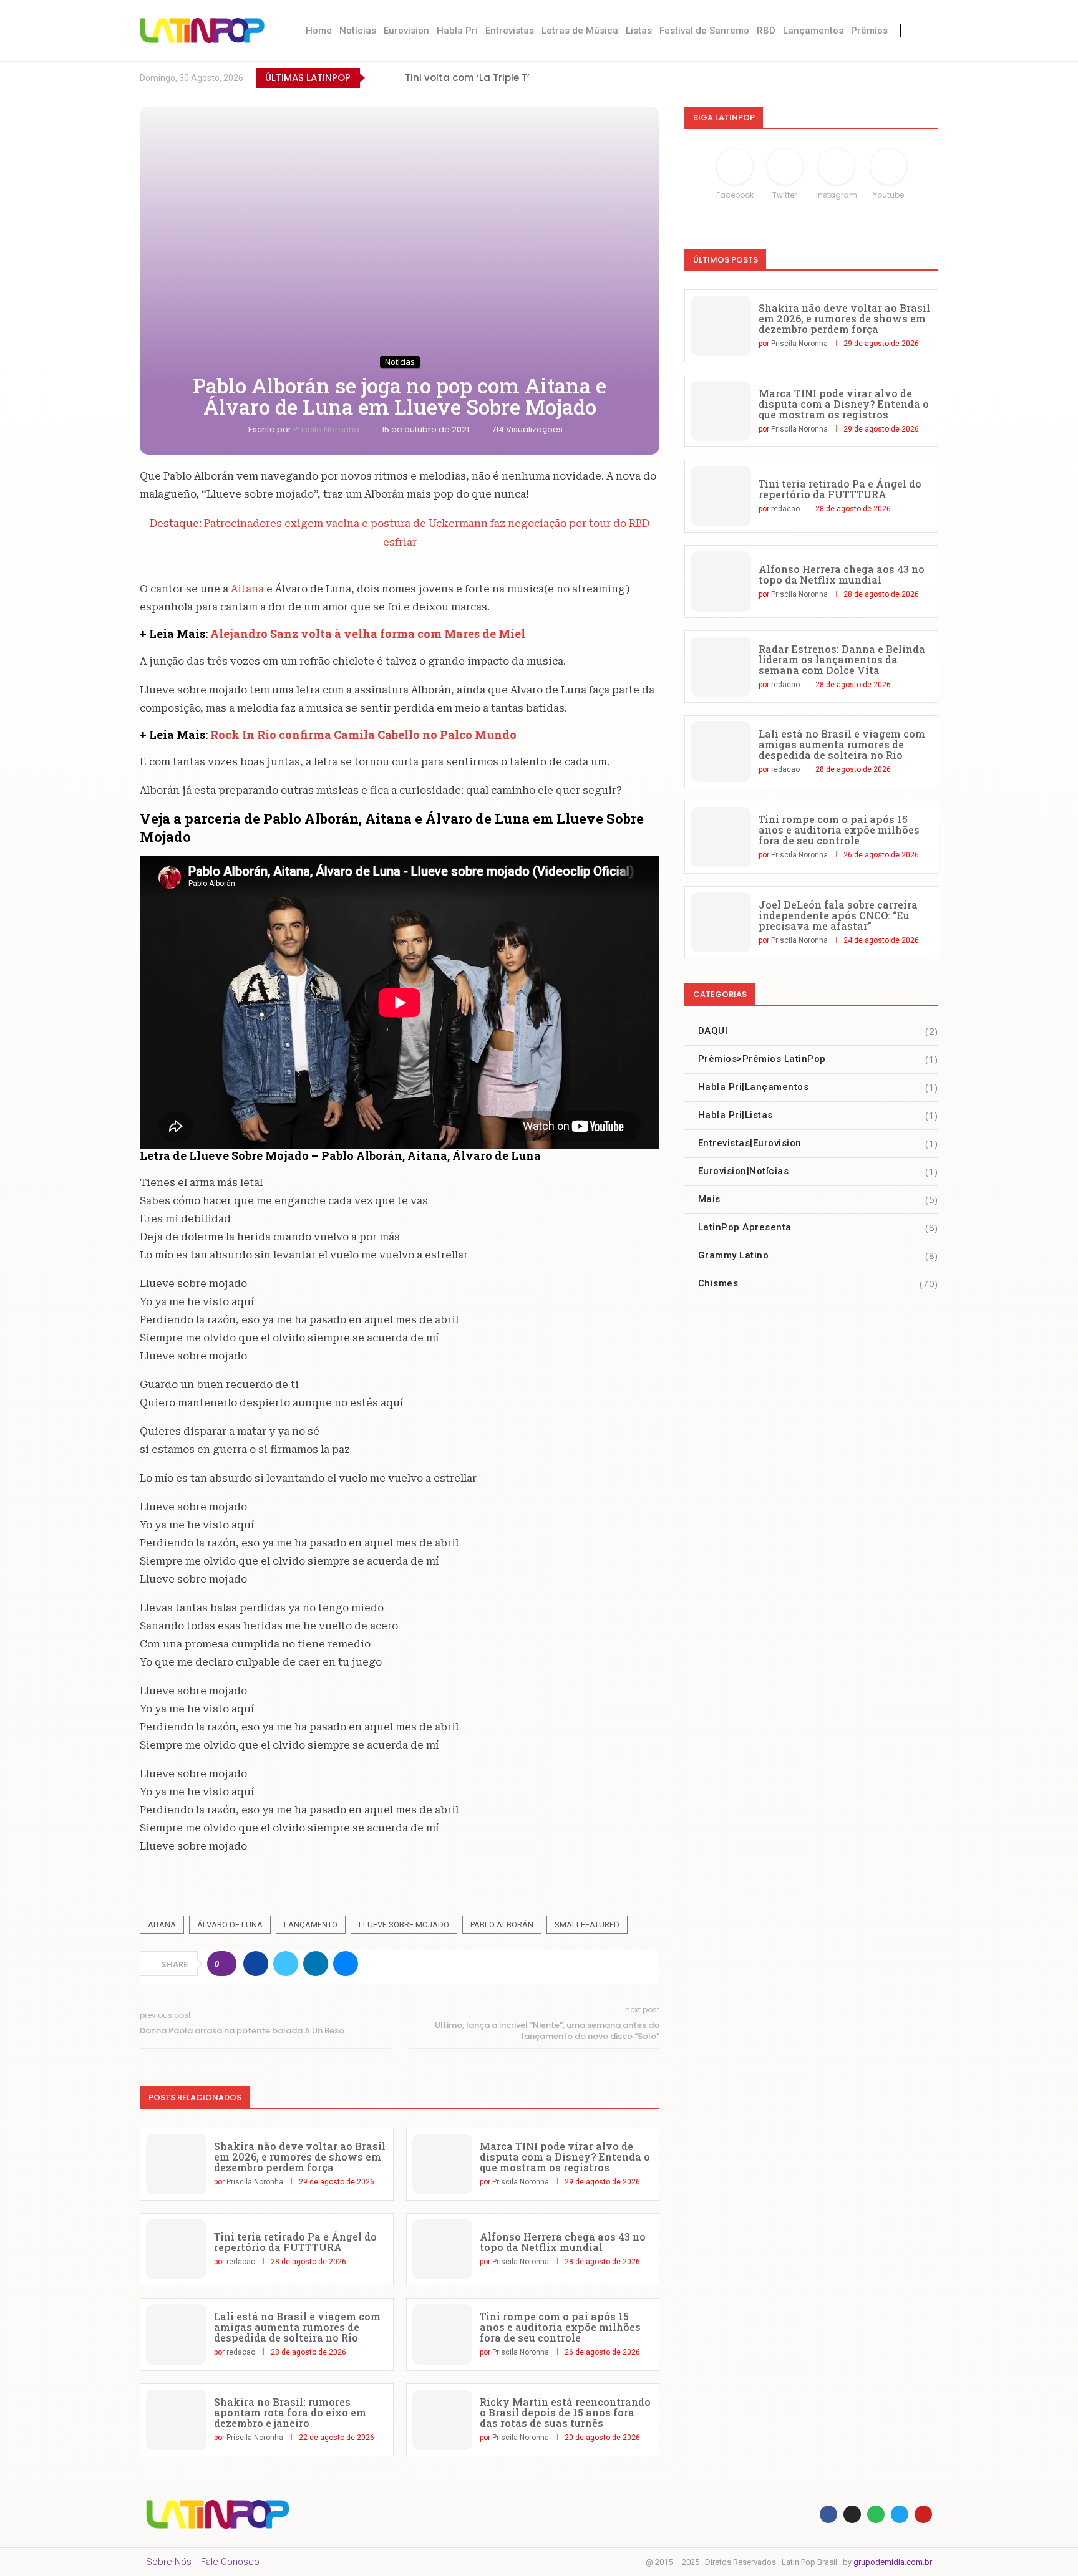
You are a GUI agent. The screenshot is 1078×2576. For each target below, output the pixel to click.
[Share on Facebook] (256, 1964)
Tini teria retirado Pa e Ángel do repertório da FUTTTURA (295, 2242)
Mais (818, 1199)
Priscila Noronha (327, 429)
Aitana (247, 589)
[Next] (393, 78)
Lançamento (311, 1925)
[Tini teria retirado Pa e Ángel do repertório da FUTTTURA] (176, 2250)
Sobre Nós (169, 2562)
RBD (766, 31)
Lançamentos (813, 31)
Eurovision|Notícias (818, 1171)
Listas (639, 31)
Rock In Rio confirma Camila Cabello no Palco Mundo (363, 735)
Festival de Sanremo (704, 31)
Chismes (818, 1283)
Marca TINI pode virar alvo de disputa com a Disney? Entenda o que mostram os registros (565, 2157)
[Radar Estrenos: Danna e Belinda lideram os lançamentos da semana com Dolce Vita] (721, 667)
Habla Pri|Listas (818, 1115)
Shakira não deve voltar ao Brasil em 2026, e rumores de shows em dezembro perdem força (300, 2157)
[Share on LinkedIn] (316, 1964)
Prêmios (869, 31)
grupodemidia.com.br (893, 2562)
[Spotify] (932, 78)
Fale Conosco (230, 2562)
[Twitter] (855, 78)
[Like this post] (226, 1964)
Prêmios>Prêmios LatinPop (818, 1059)
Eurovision (406, 31)
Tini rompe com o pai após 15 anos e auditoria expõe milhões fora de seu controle (560, 2327)
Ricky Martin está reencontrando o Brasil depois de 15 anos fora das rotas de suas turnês (565, 2412)
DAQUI (818, 1031)
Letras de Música (580, 31)
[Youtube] (906, 78)
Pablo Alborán (502, 1925)
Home (319, 31)
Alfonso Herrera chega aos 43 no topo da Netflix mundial (563, 2242)
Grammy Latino (818, 1255)
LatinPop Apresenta (818, 1227)
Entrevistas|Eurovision (818, 1143)
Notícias (358, 31)
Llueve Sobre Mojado (404, 1925)
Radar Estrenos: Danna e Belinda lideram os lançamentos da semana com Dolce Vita (842, 659)
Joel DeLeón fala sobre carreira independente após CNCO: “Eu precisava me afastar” (838, 915)
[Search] (926, 31)
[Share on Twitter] (286, 1964)
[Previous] (377, 78)
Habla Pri (457, 31)
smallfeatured (587, 1925)
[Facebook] (829, 78)
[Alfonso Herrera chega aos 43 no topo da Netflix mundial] (443, 2250)
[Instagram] (881, 78)
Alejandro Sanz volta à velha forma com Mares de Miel (368, 634)
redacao (241, 2262)
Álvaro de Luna (230, 1925)
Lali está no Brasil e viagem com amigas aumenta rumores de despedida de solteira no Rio (297, 2327)
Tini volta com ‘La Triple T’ (467, 78)
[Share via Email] (346, 1964)
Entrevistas (510, 31)
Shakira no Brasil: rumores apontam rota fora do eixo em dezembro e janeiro (290, 2412)
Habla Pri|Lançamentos (818, 1087)
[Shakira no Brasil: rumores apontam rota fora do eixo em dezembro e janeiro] (176, 2420)
